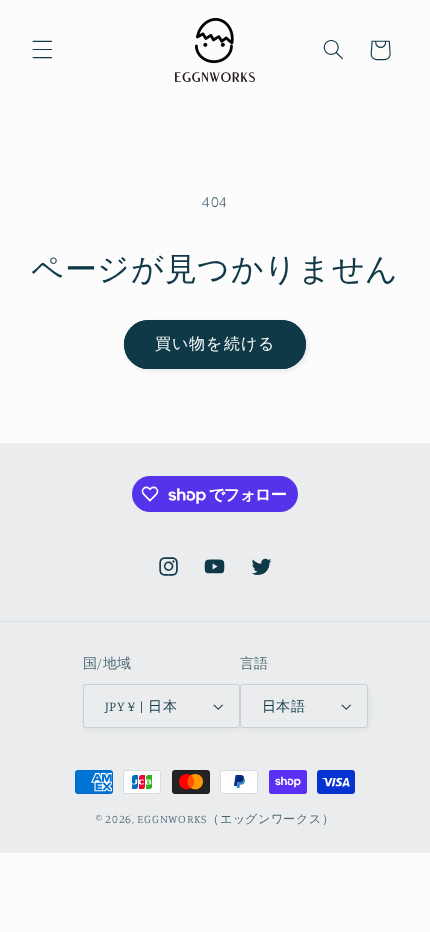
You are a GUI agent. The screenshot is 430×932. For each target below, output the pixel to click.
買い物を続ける (214, 343)
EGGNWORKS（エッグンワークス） (235, 819)
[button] (42, 50)
